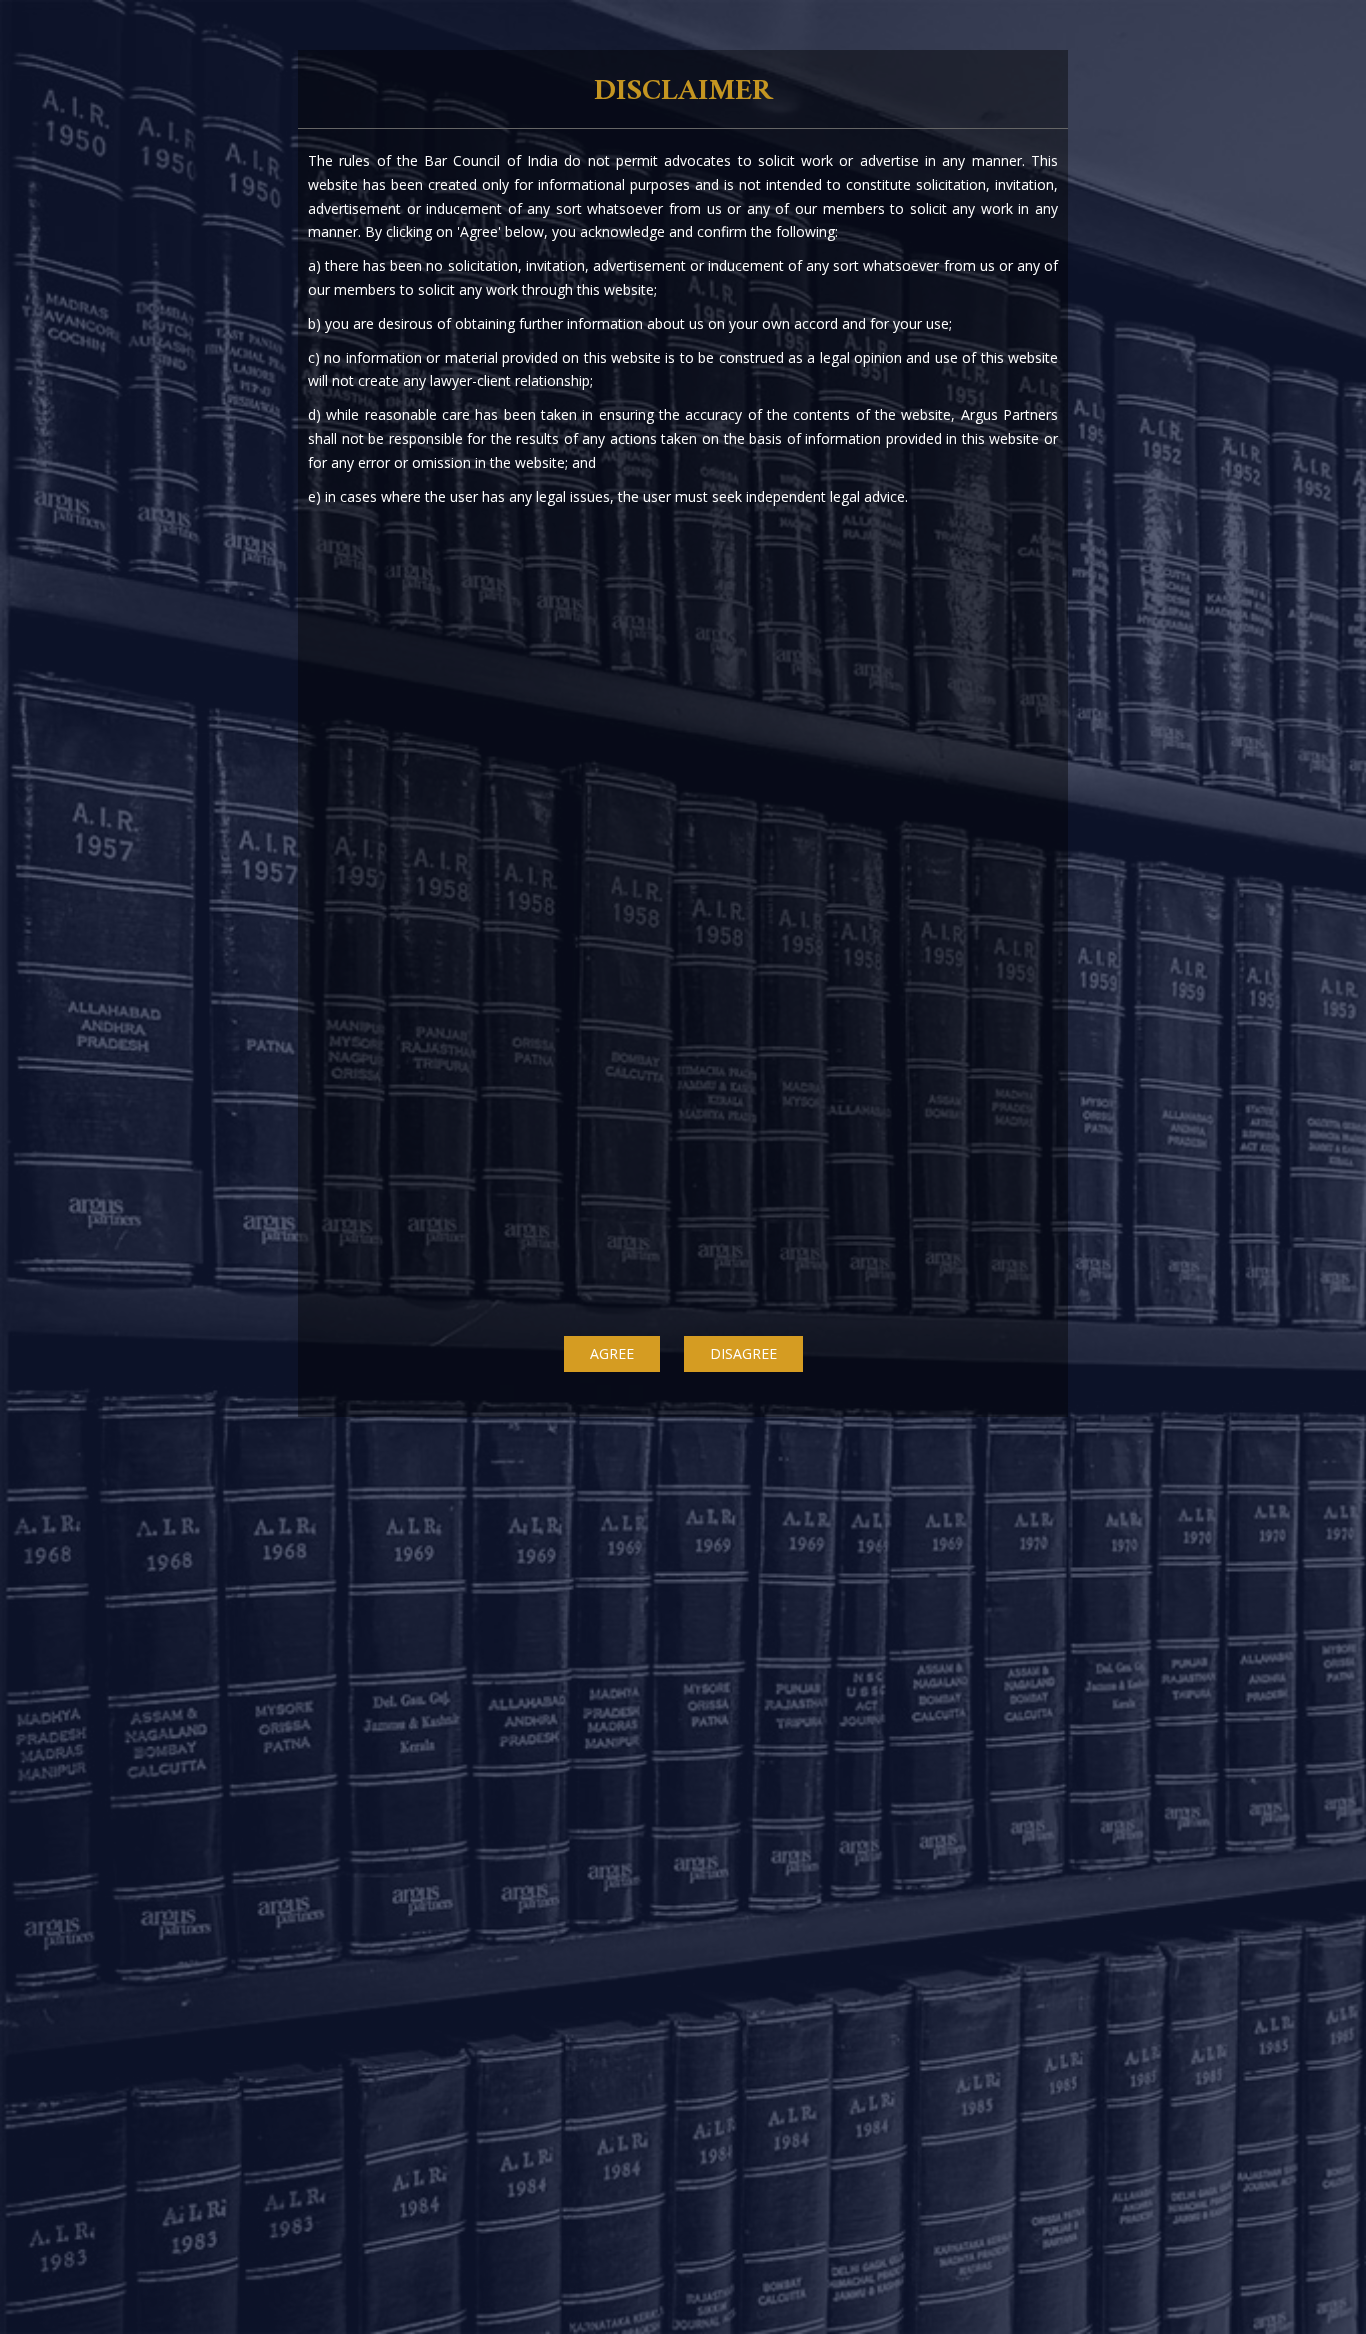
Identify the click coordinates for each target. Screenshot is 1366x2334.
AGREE (612, 1353)
